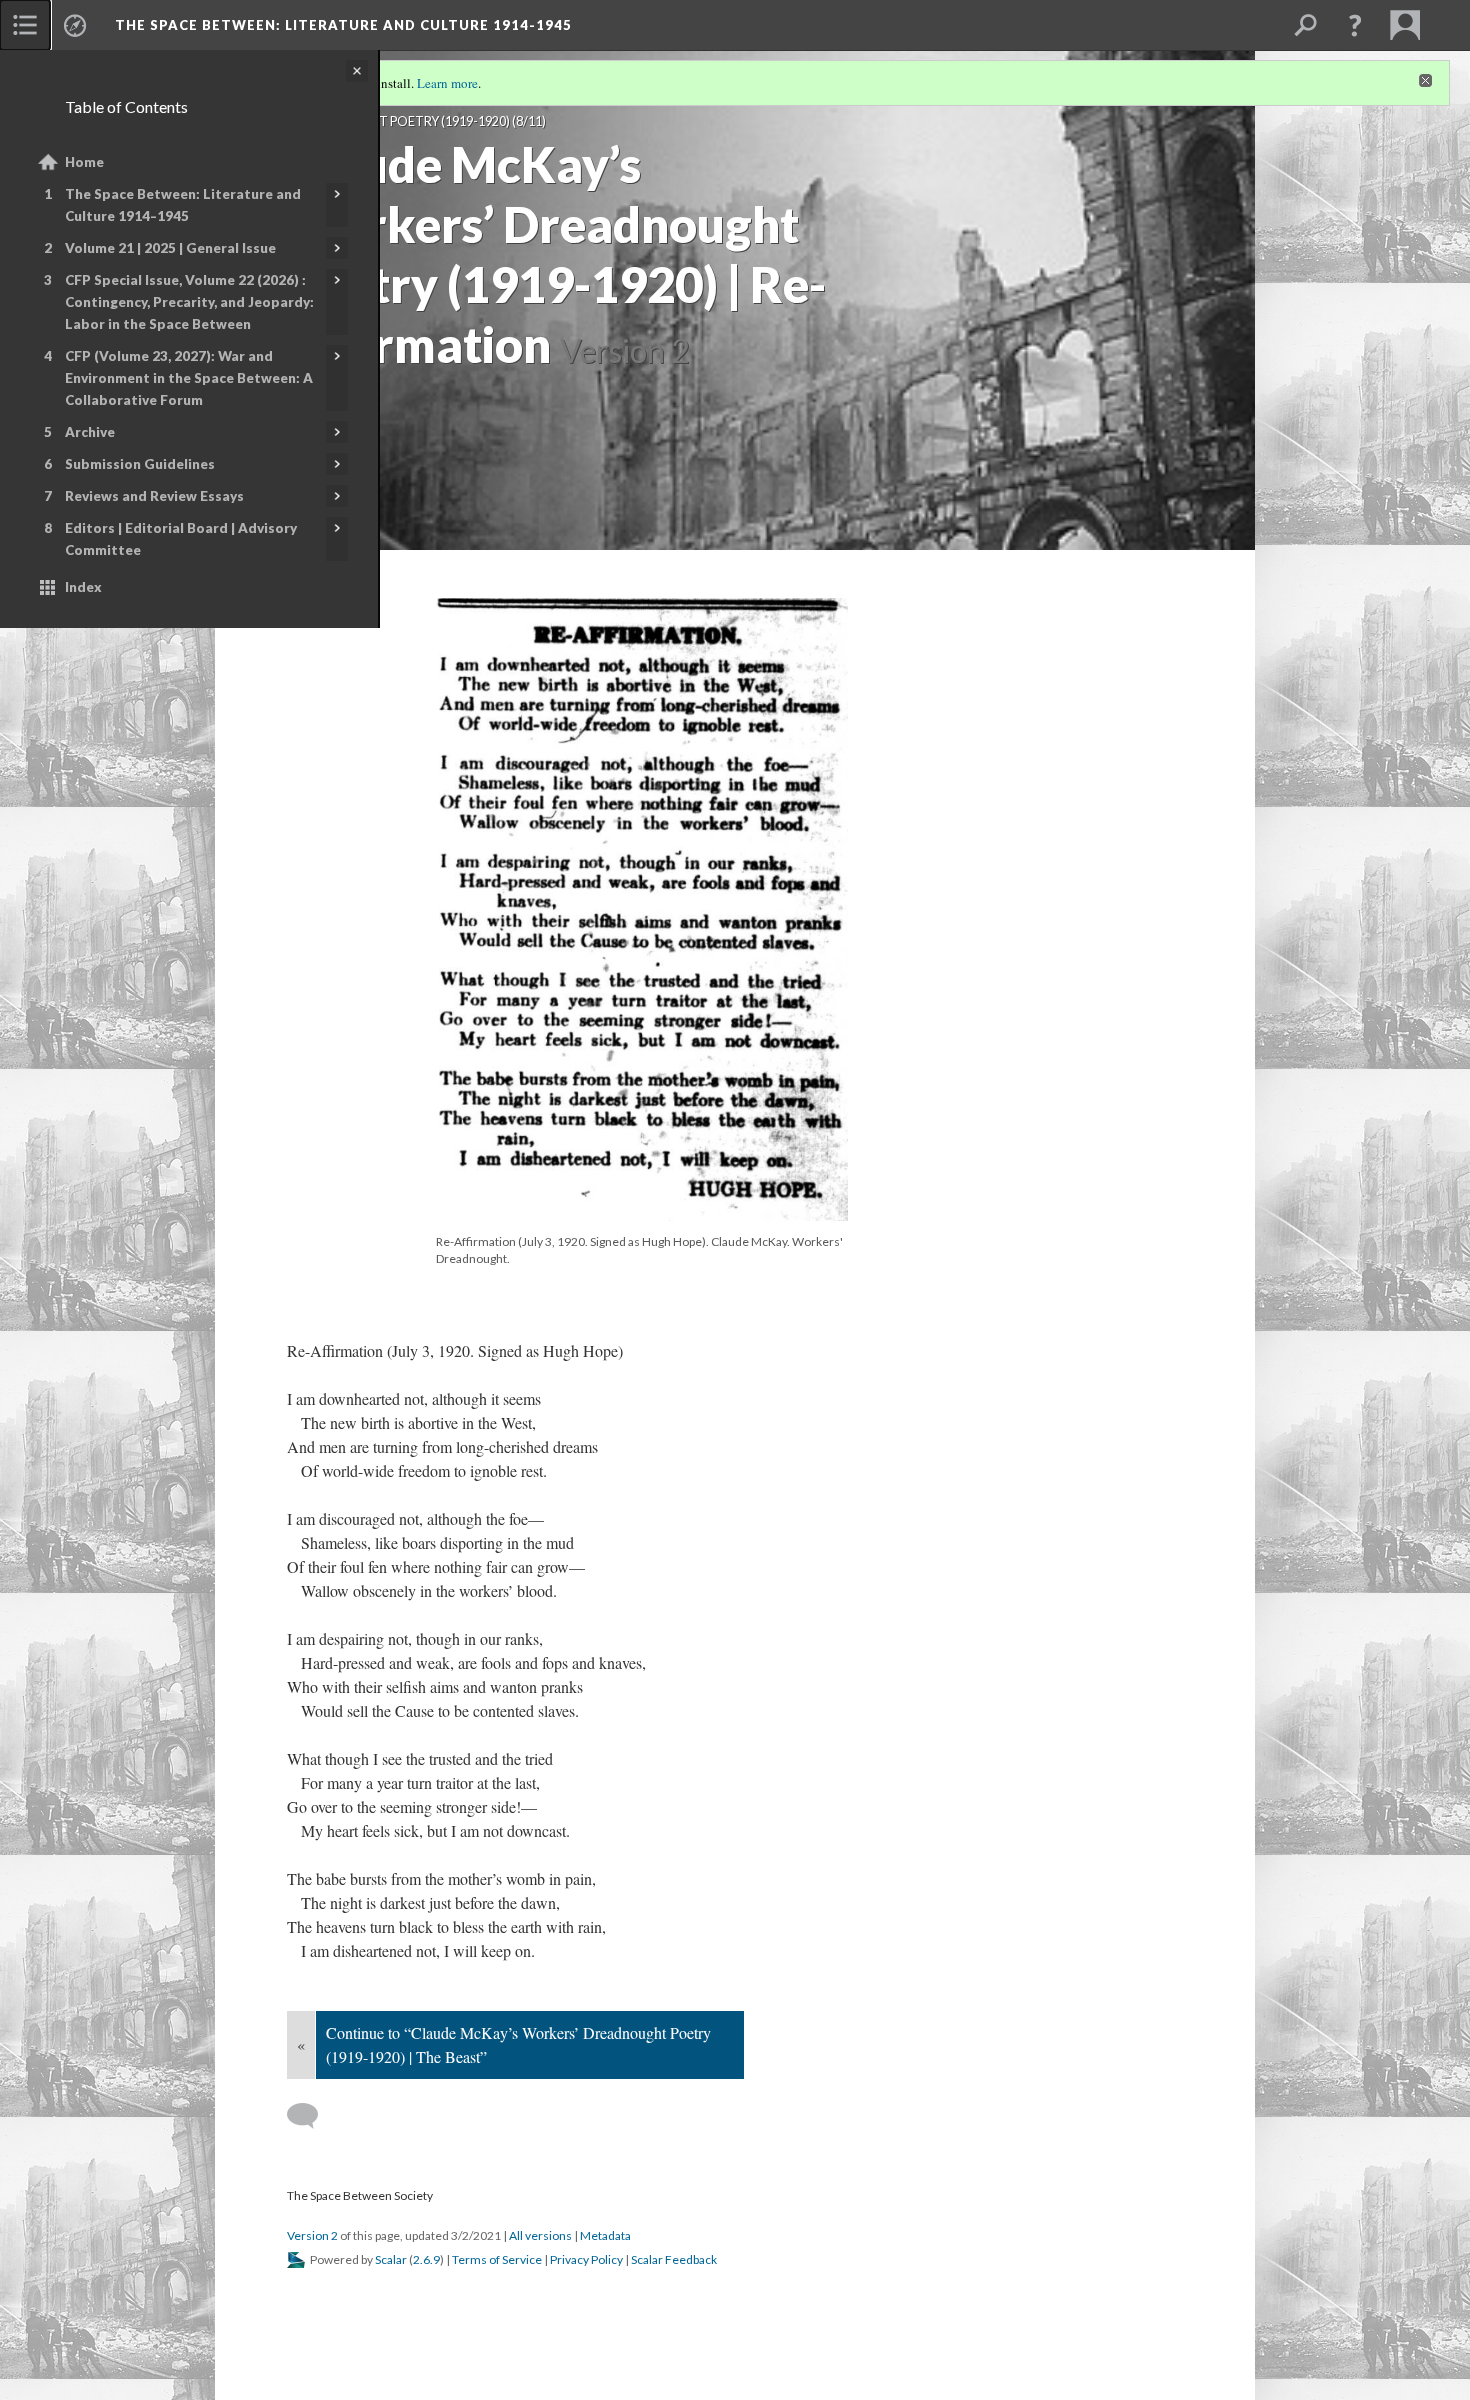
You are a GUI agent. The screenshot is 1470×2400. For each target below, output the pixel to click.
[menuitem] (25, 25)
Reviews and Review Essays (154, 496)
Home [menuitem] (84, 162)
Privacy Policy (586, 2259)
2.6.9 (426, 2259)
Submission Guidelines (140, 464)
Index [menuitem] (83, 587)
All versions (540, 2235)
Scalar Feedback (674, 2259)
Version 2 (312, 2235)
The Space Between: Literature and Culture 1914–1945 (183, 205)
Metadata (605, 2235)
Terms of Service (497, 2259)
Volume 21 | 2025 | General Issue (170, 248)
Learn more (447, 83)
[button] (1355, 25)
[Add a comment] (311, 2116)
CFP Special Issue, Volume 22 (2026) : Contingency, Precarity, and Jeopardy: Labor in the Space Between (189, 302)
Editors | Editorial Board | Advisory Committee (181, 539)
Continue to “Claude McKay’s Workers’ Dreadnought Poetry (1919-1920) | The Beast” (518, 2044)
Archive (90, 432)
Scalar (391, 2259)
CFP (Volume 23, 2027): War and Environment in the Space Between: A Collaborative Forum (189, 378)
